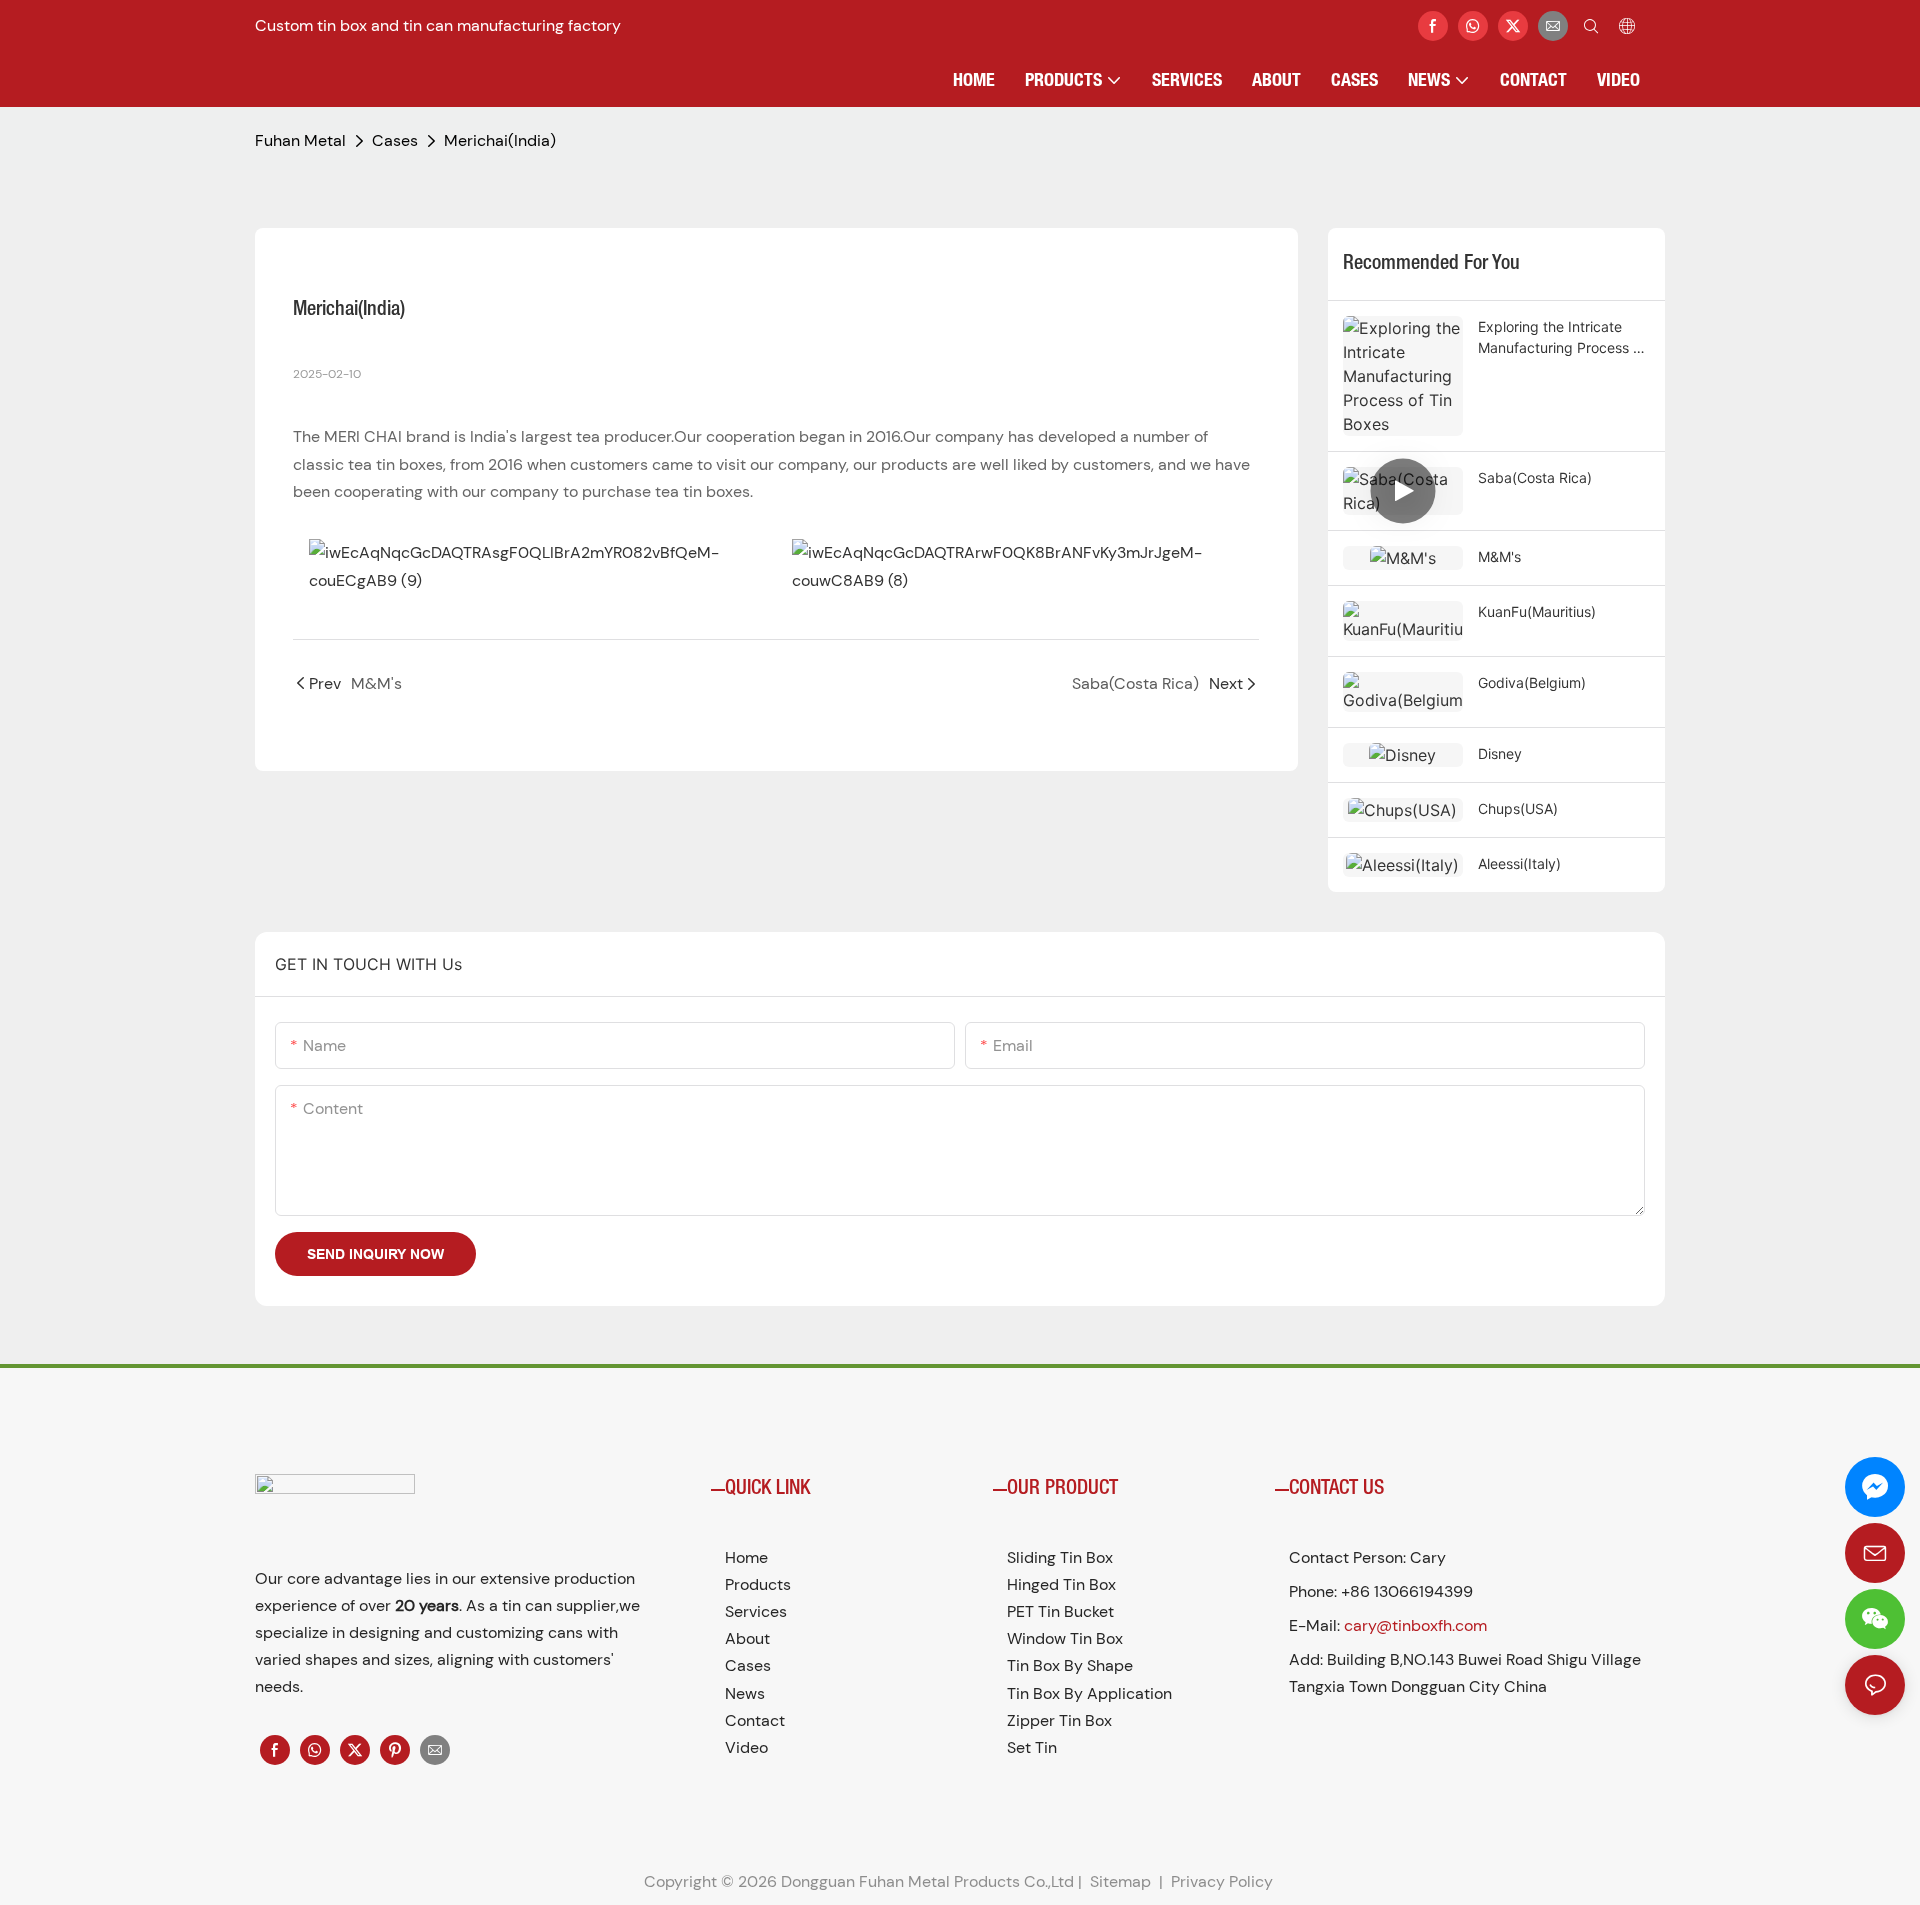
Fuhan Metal (300, 140)
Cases (395, 140)
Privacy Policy (1222, 1881)
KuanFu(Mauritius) (1537, 611)
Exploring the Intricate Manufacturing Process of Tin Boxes (1562, 338)
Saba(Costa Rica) (1535, 477)
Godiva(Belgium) (1532, 682)
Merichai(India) (500, 140)
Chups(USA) (1518, 808)
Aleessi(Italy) (1519, 863)
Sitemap (1118, 1881)
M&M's (1499, 556)
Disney (1500, 753)
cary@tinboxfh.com (1415, 1625)
